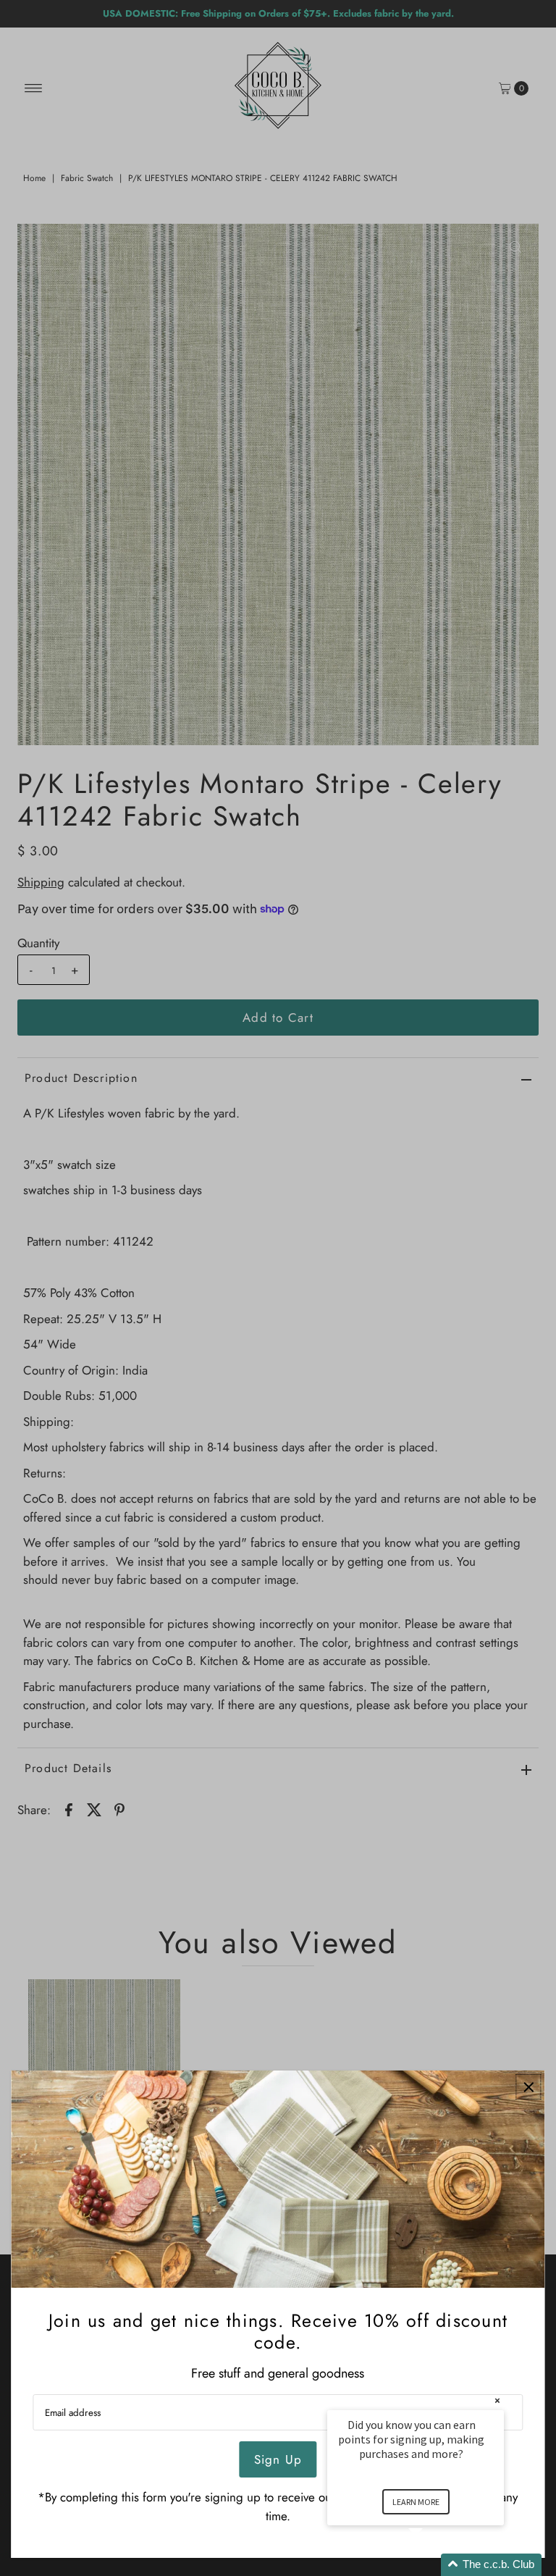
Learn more (416, 2502)
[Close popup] (529, 2087)
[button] (433, 2565)
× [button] (497, 2400)
